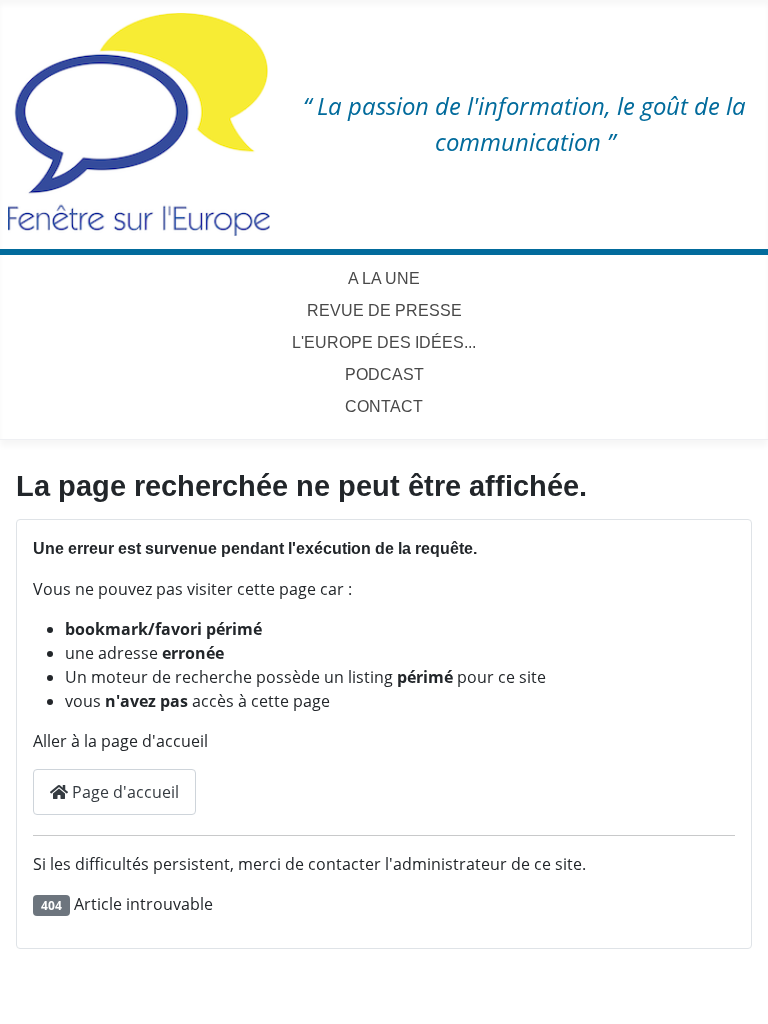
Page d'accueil (123, 792)
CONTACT (384, 406)
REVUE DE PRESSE (384, 310)
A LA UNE (384, 278)
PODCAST (384, 374)
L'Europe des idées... (384, 342)
